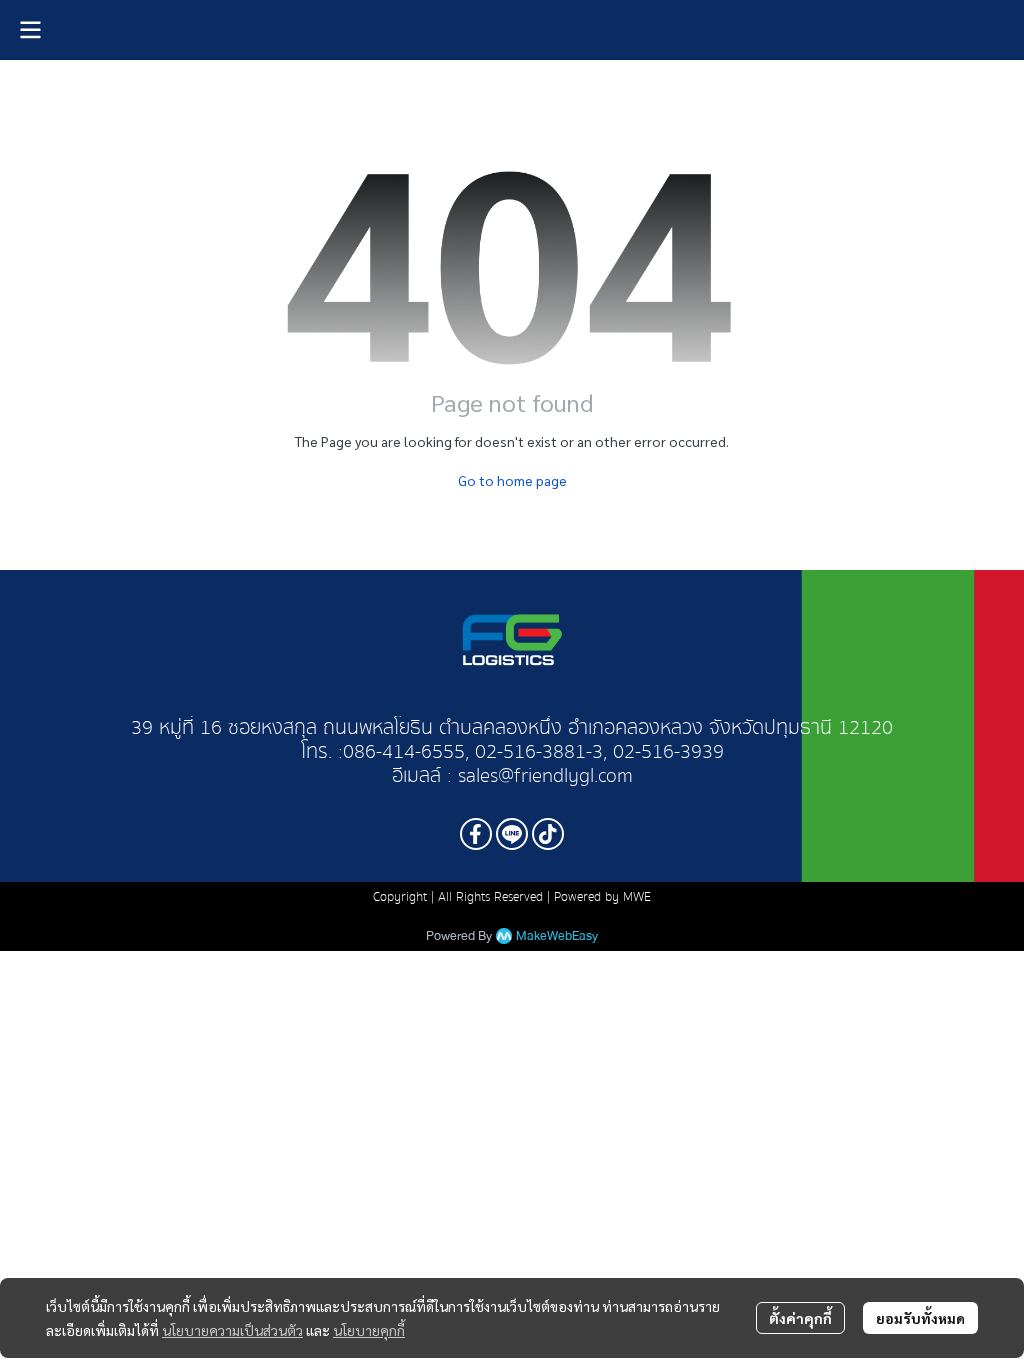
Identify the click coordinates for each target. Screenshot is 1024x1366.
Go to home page (512, 480)
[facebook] (476, 834)
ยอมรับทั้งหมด (920, 1318)
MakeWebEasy (557, 936)
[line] (512, 834)
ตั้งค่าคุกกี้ (800, 1318)
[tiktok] (548, 834)
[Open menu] (30, 30)
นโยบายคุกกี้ (369, 1330)
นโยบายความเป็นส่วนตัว (232, 1330)
